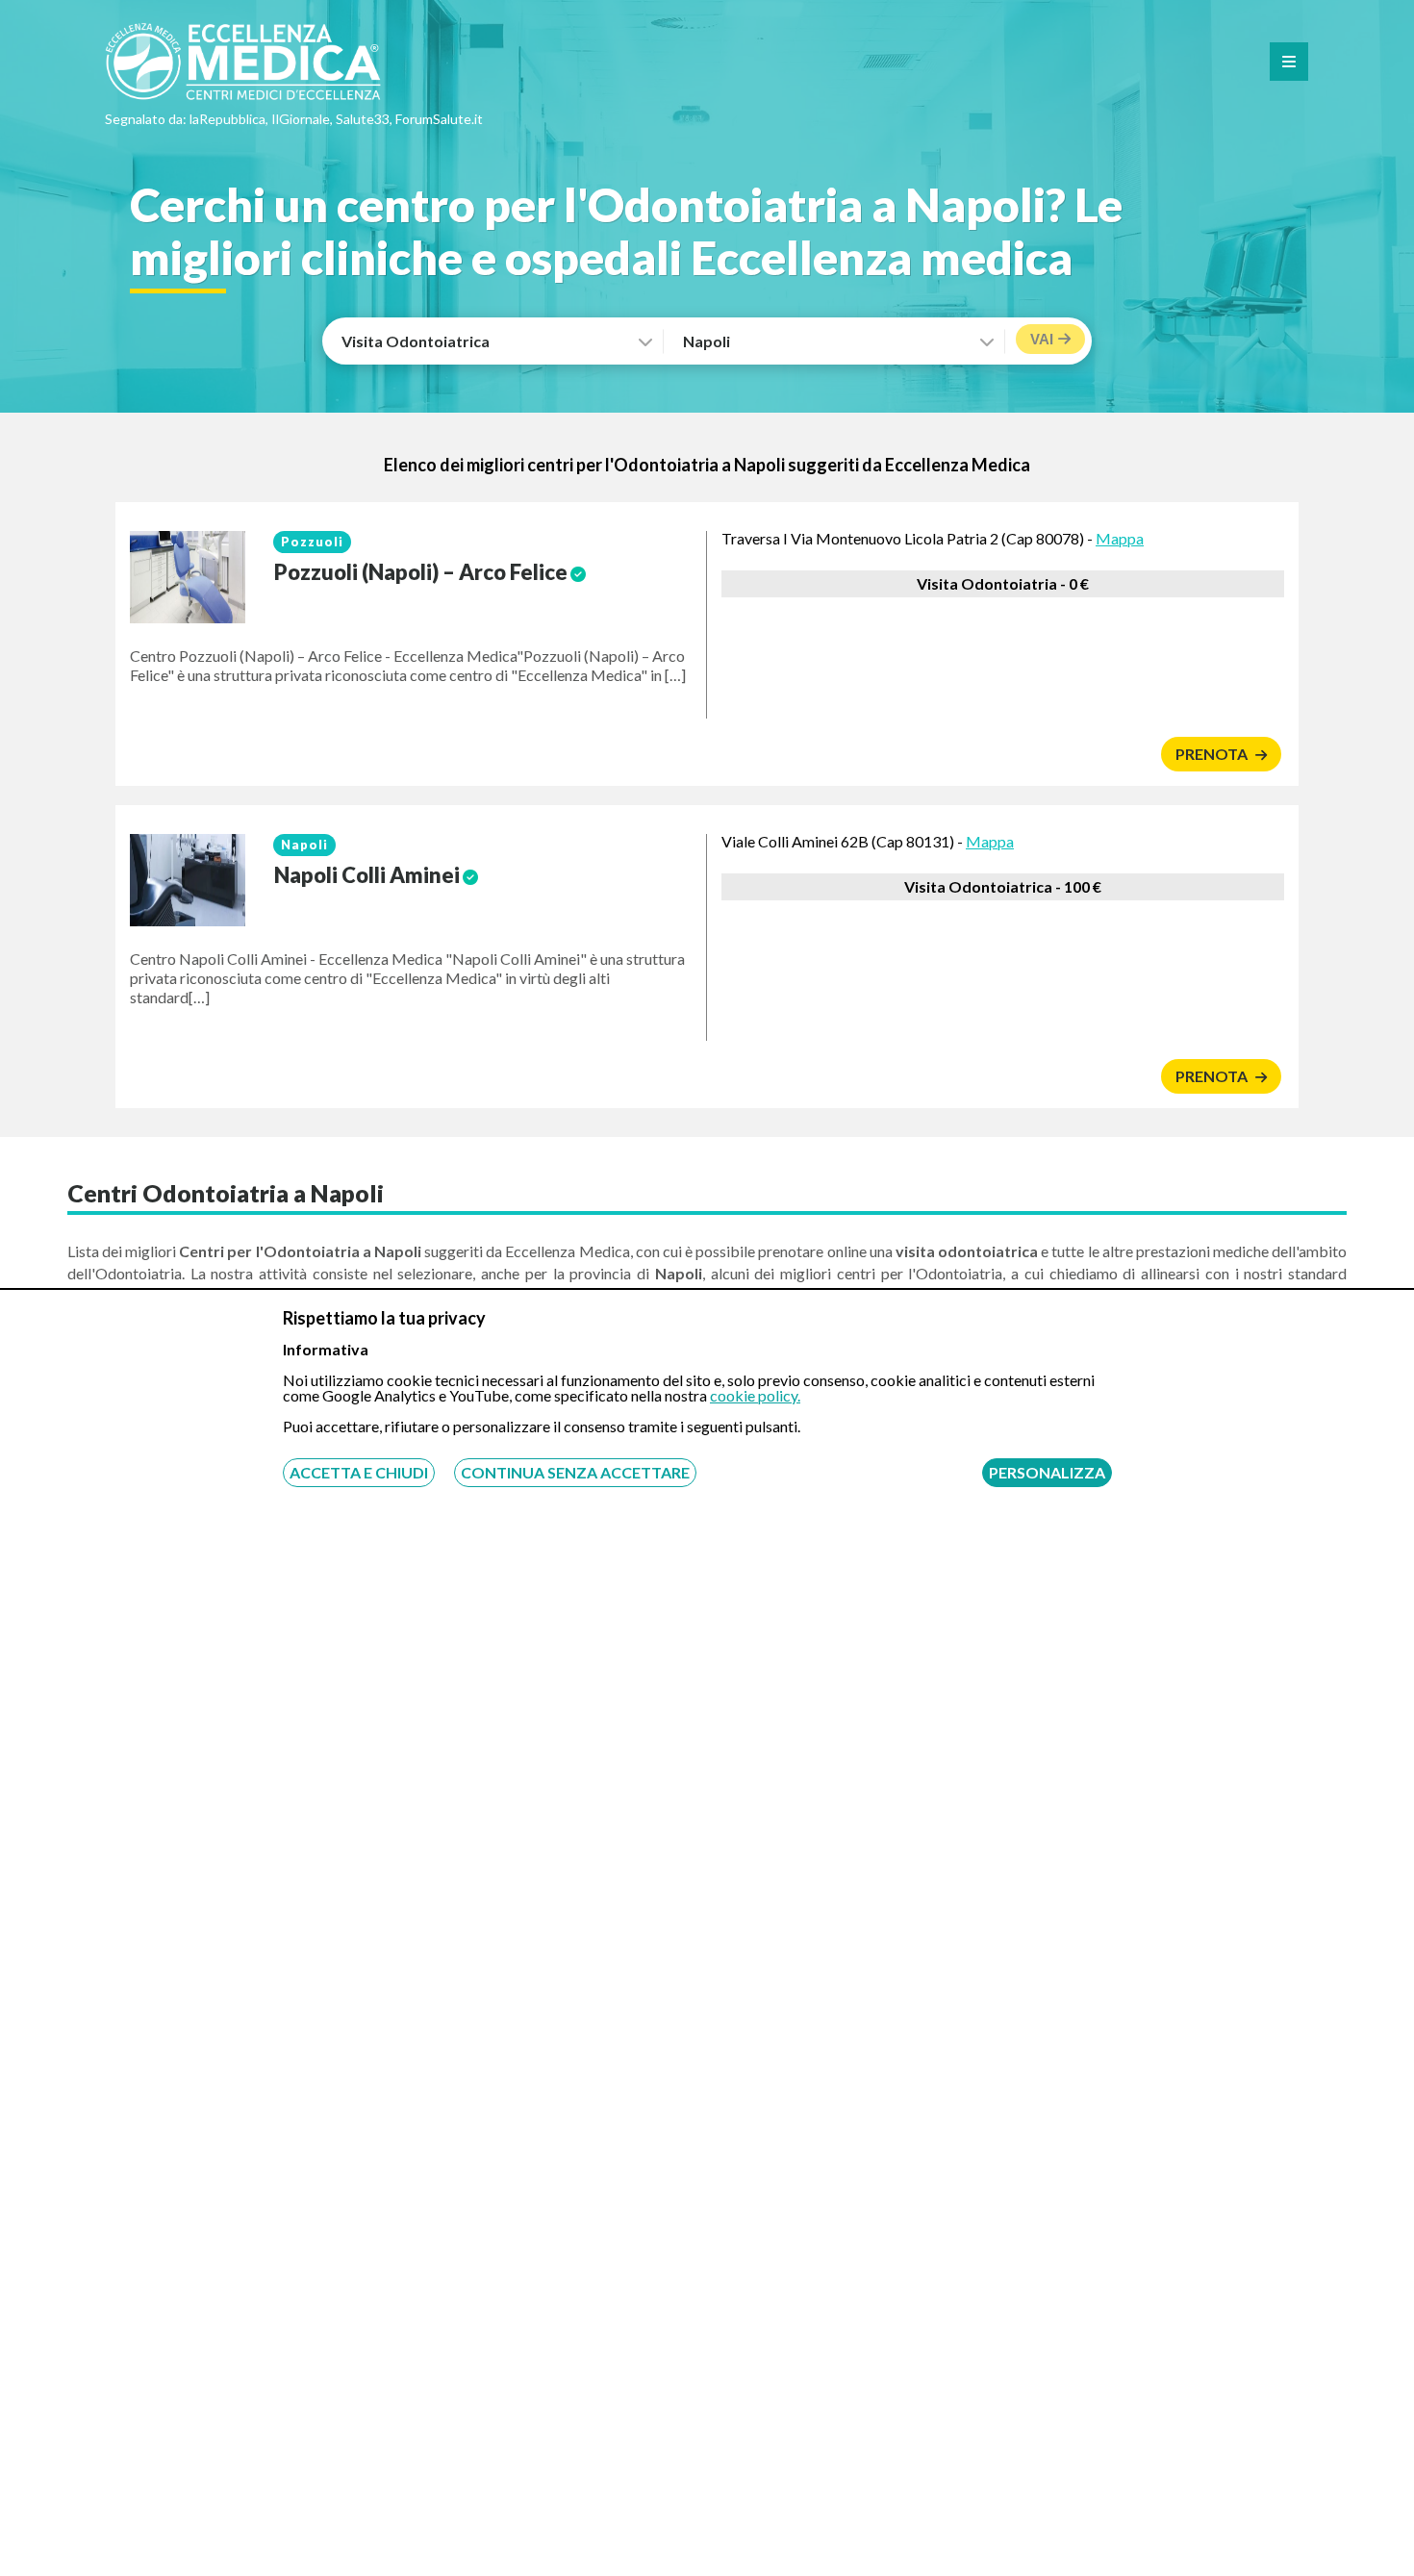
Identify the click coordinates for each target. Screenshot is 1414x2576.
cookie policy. (755, 1395)
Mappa (1120, 538)
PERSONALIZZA (1047, 1472)
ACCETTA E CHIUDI (359, 1472)
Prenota (1213, 754)
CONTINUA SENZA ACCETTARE (575, 1472)
